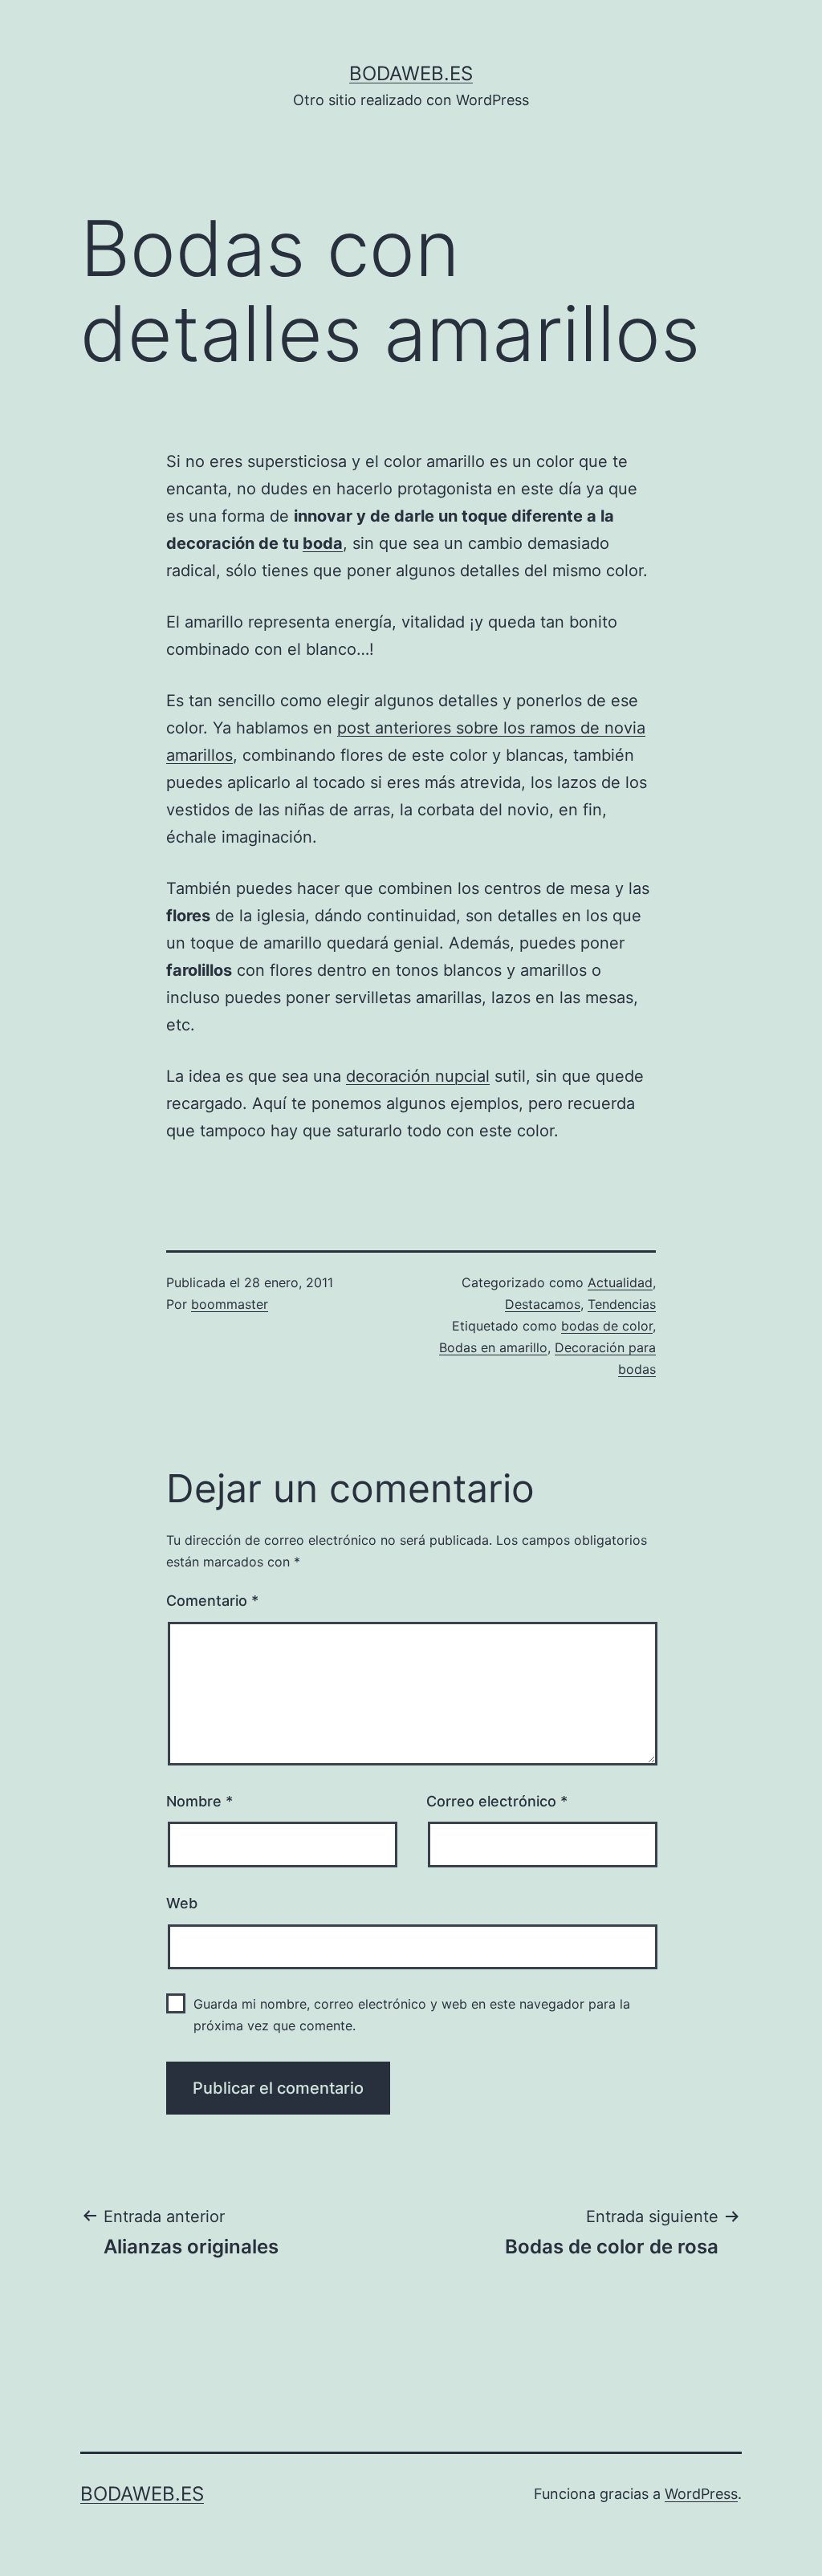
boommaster (230, 1304)
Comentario (212, 1601)
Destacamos (543, 1304)
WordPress (701, 2494)
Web (182, 1903)
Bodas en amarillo (493, 1347)
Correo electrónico (497, 1801)
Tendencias (622, 1304)
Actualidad (620, 1282)
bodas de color (607, 1326)
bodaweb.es (411, 73)
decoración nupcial (418, 1076)
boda (323, 543)
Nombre (199, 1801)
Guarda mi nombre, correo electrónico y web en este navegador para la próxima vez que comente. (412, 2015)
